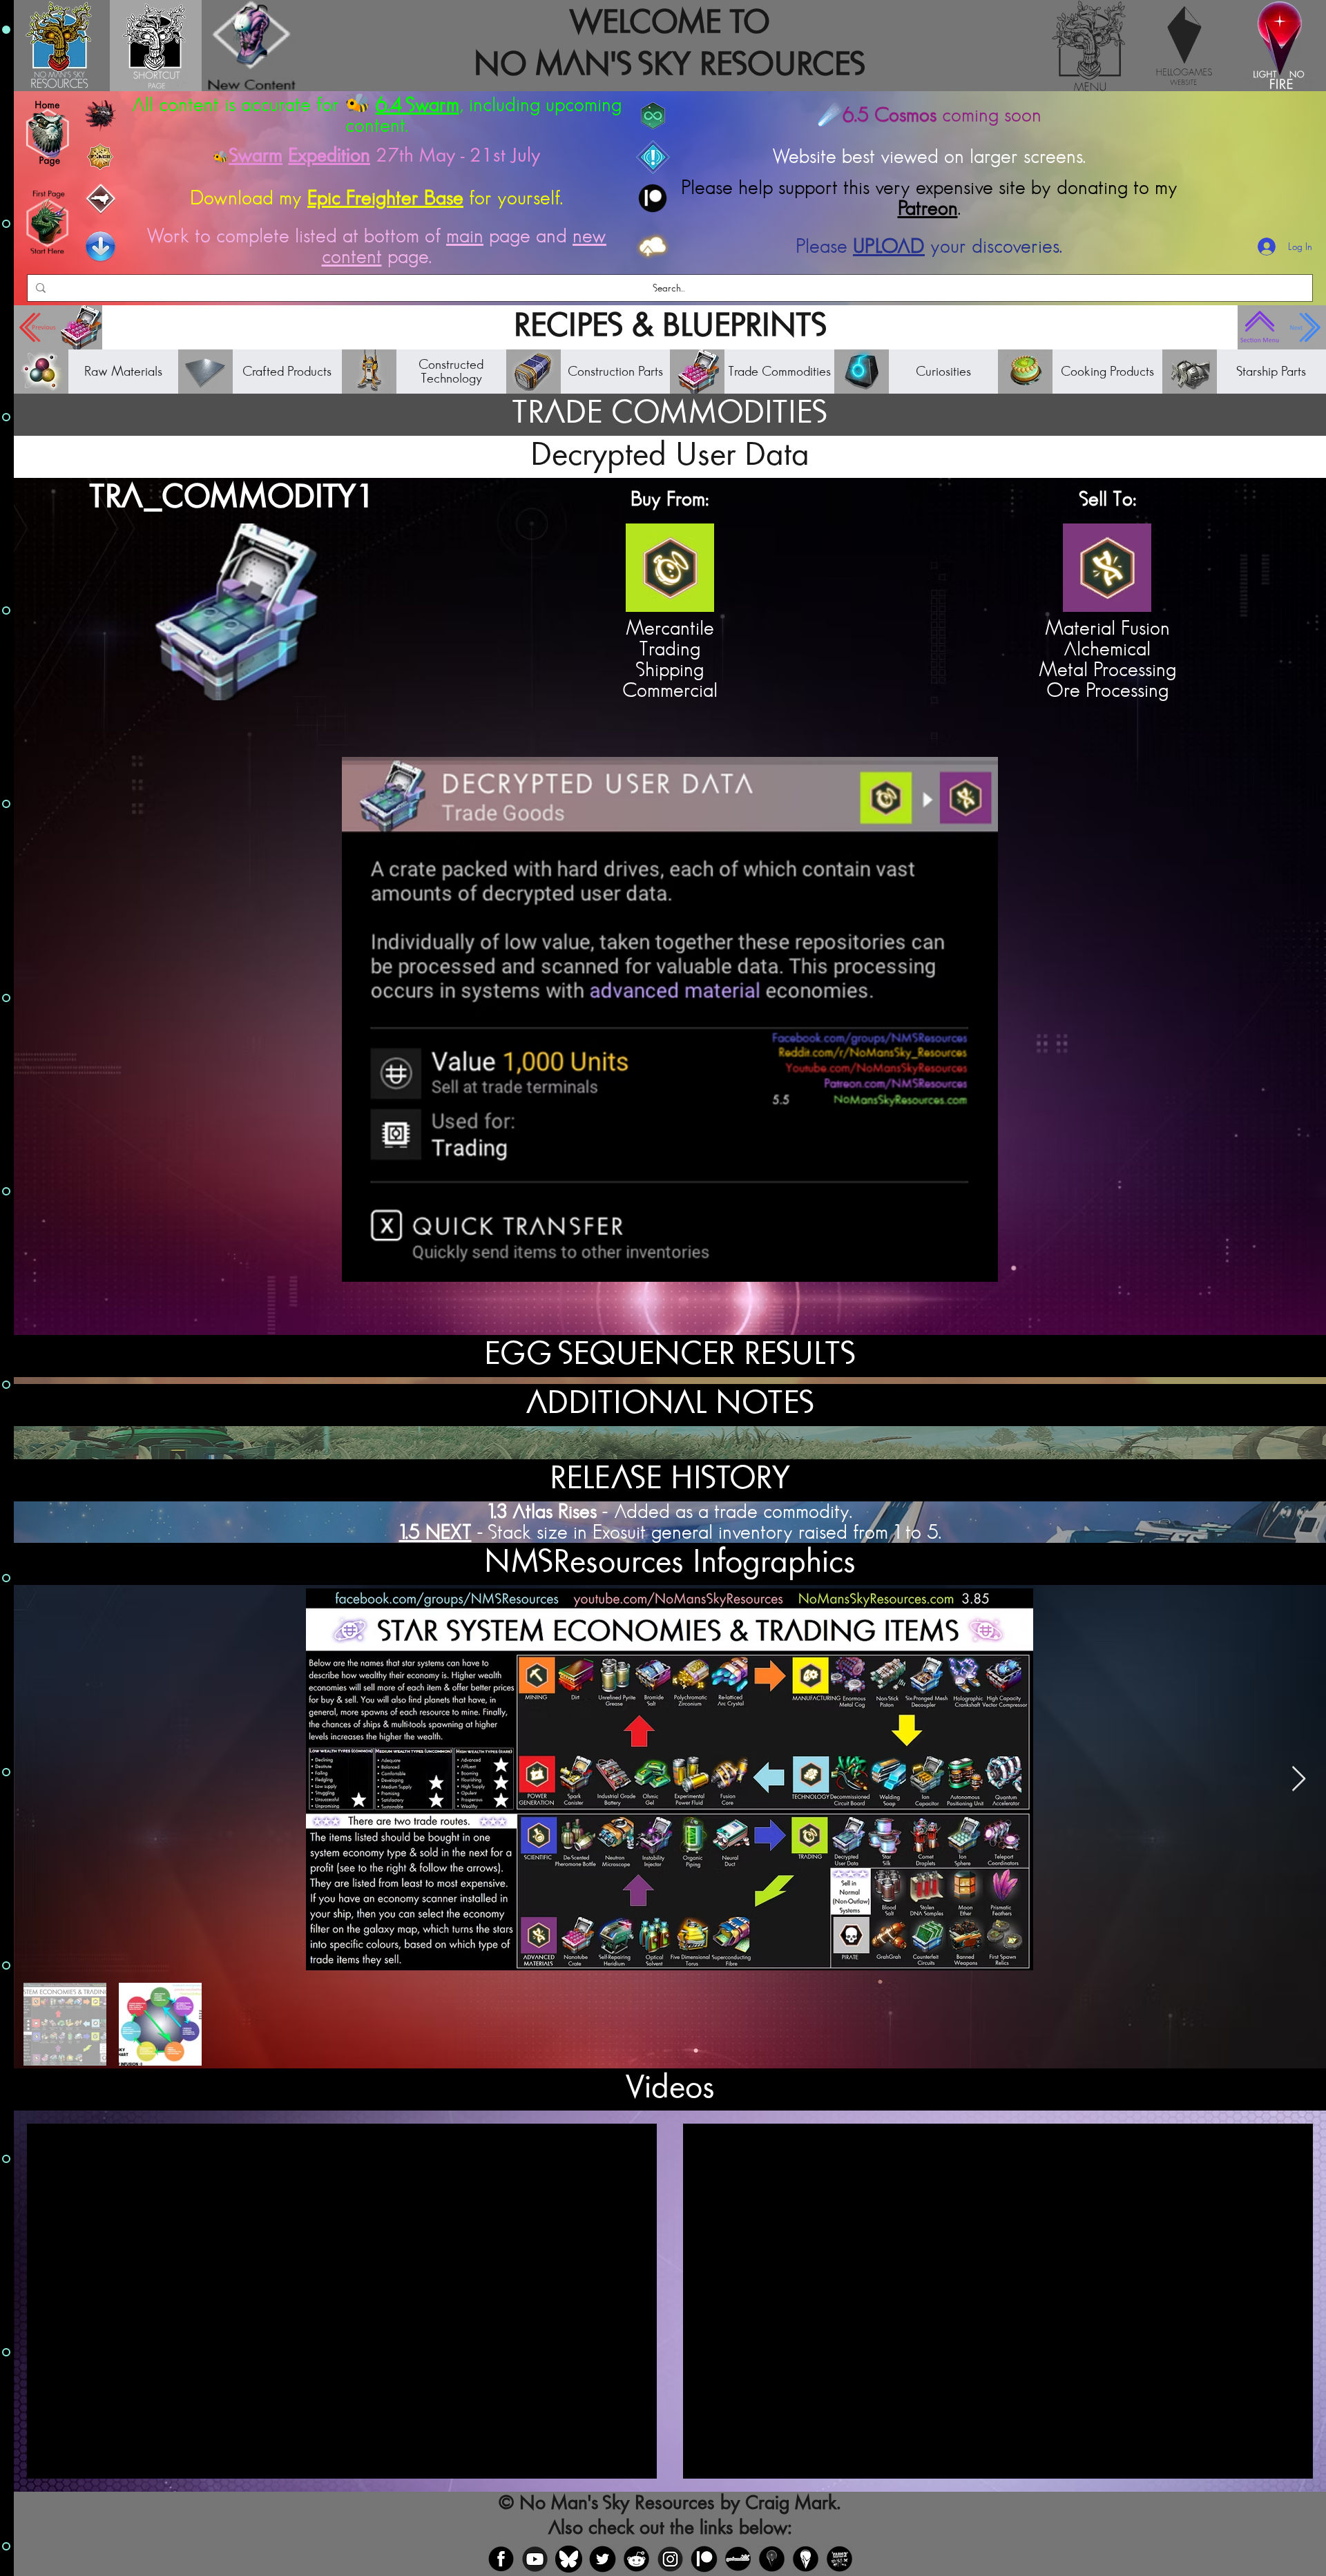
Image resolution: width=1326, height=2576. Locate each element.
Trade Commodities (779, 372)
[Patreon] (704, 2559)
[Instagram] (670, 2559)
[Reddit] (636, 2559)
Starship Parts (1271, 372)
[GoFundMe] (738, 2559)
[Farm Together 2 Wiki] (839, 2559)
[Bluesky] (569, 2559)
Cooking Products (1107, 372)
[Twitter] (603, 2559)
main (465, 236)
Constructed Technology (451, 372)
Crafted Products (287, 372)
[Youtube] (535, 2559)
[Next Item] (1299, 1779)
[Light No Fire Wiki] (806, 2559)
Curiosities (943, 372)
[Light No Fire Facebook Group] (772, 2559)
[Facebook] (501, 2559)
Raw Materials (123, 372)
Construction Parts (615, 372)
